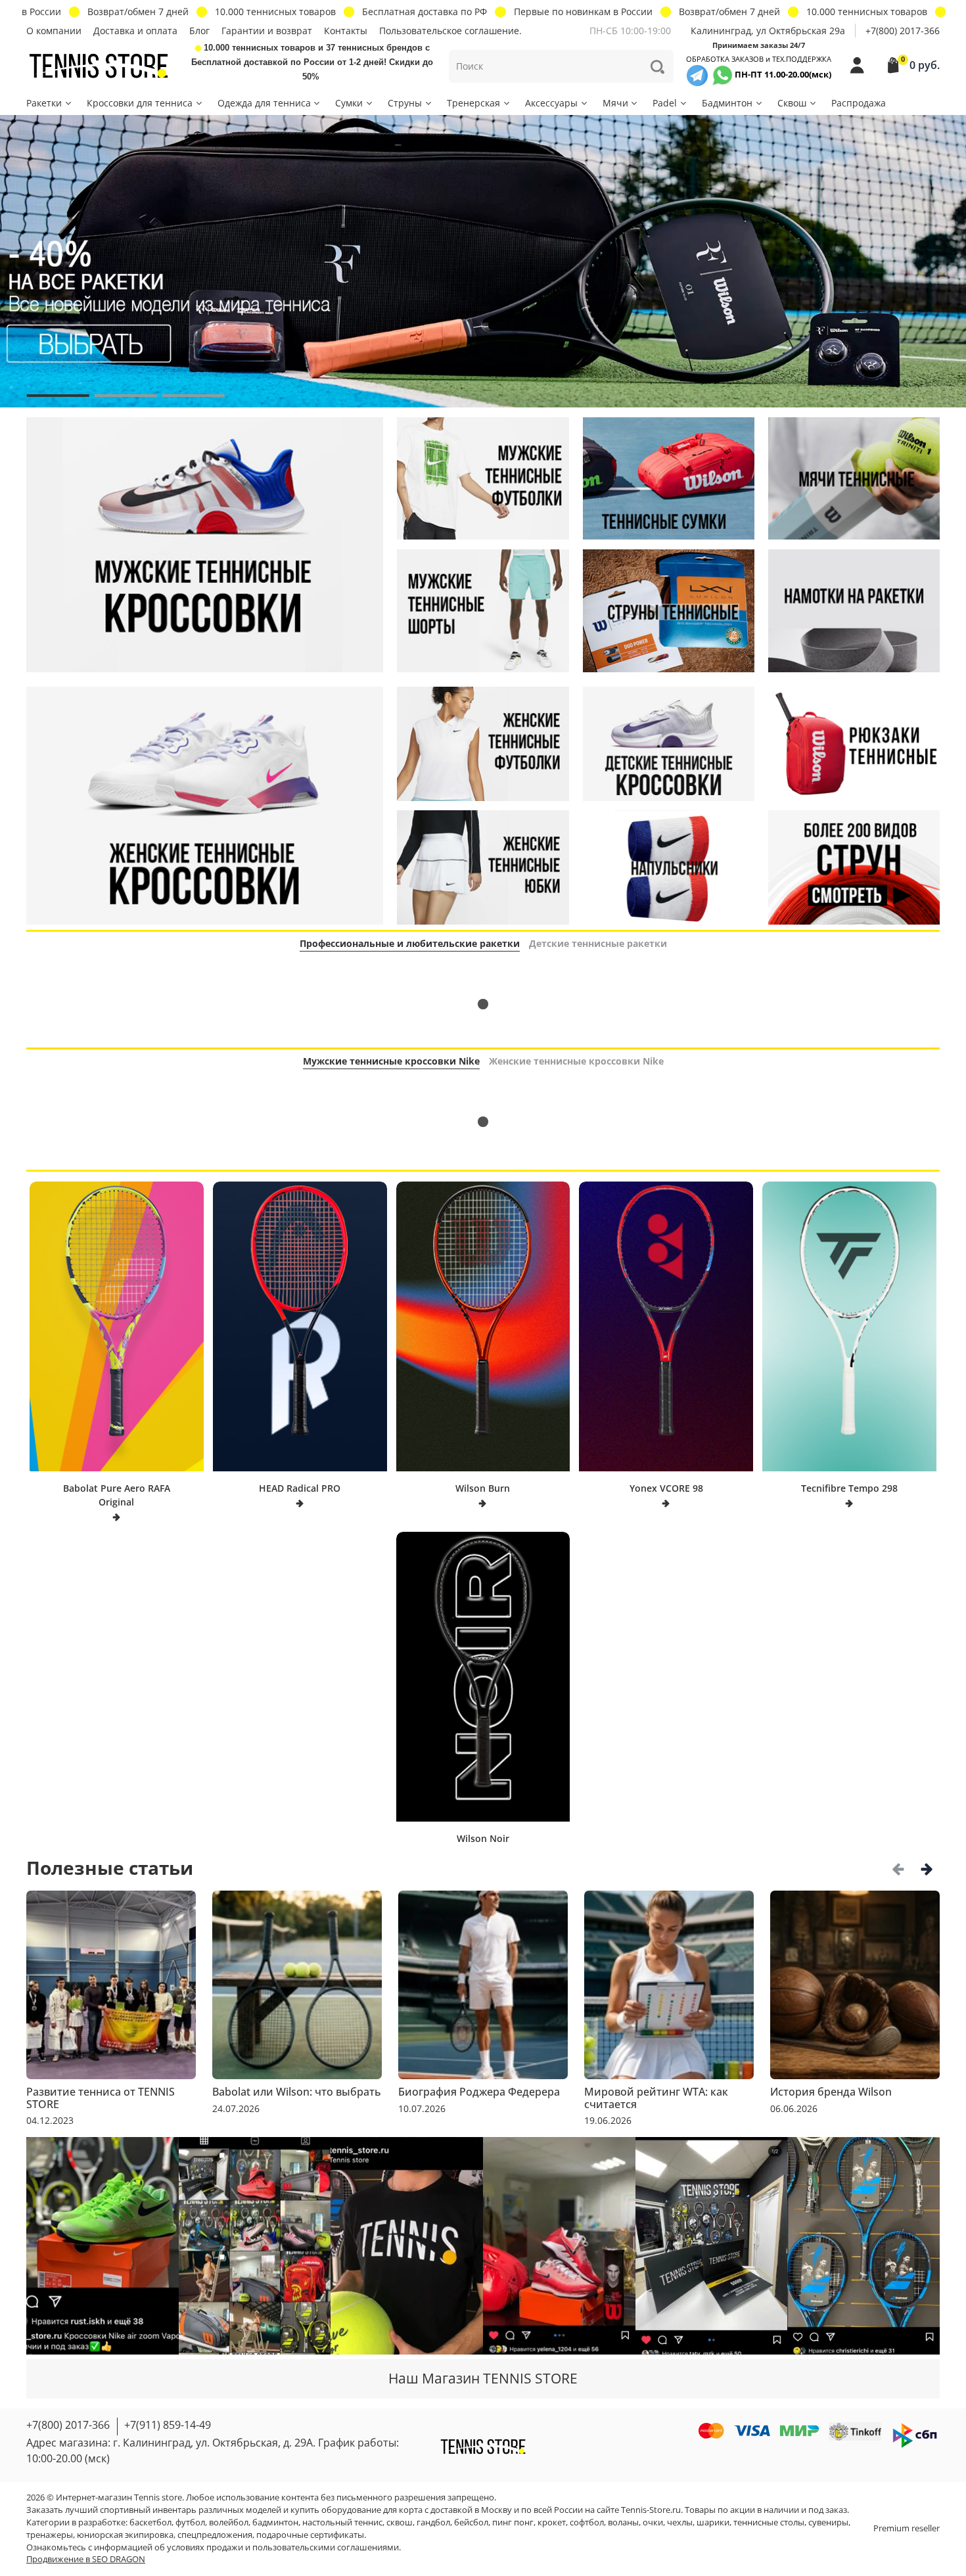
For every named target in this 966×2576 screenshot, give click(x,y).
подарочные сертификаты (310, 2535)
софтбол (587, 2522)
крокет (552, 2522)
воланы (623, 2522)
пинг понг (513, 2522)
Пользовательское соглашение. (450, 31)
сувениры (828, 2522)
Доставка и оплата (135, 31)
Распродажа (859, 103)
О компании (54, 31)
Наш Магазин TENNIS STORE (483, 2378)
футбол (190, 2522)
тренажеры (50, 2535)
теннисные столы (769, 2522)
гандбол (433, 2522)
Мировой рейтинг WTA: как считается (656, 2098)
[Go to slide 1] (58, 396)
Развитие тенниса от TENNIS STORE (101, 2098)
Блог (199, 31)
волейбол (229, 2522)
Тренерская (473, 103)
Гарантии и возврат (267, 31)
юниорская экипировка (125, 2535)
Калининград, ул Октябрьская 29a (768, 31)
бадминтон (275, 2522)
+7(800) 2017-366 (903, 31)
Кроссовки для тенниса (140, 103)
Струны (405, 103)
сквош (400, 2522)
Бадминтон (727, 103)
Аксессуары (551, 103)
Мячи (615, 103)
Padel (665, 103)
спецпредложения (215, 2535)
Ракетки (44, 103)
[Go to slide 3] (194, 396)
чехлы (680, 2522)
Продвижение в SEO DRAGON (86, 2559)
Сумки (349, 103)
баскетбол (150, 2522)
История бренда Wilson (831, 2092)
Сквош (792, 103)
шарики (713, 2522)
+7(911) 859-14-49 (168, 2425)
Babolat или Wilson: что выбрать (297, 2092)
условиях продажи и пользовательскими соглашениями (283, 2547)
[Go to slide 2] (126, 396)
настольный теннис (342, 2522)
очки (653, 2522)
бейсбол (471, 2522)
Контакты (346, 31)
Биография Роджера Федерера (479, 2092)
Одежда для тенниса (264, 103)
